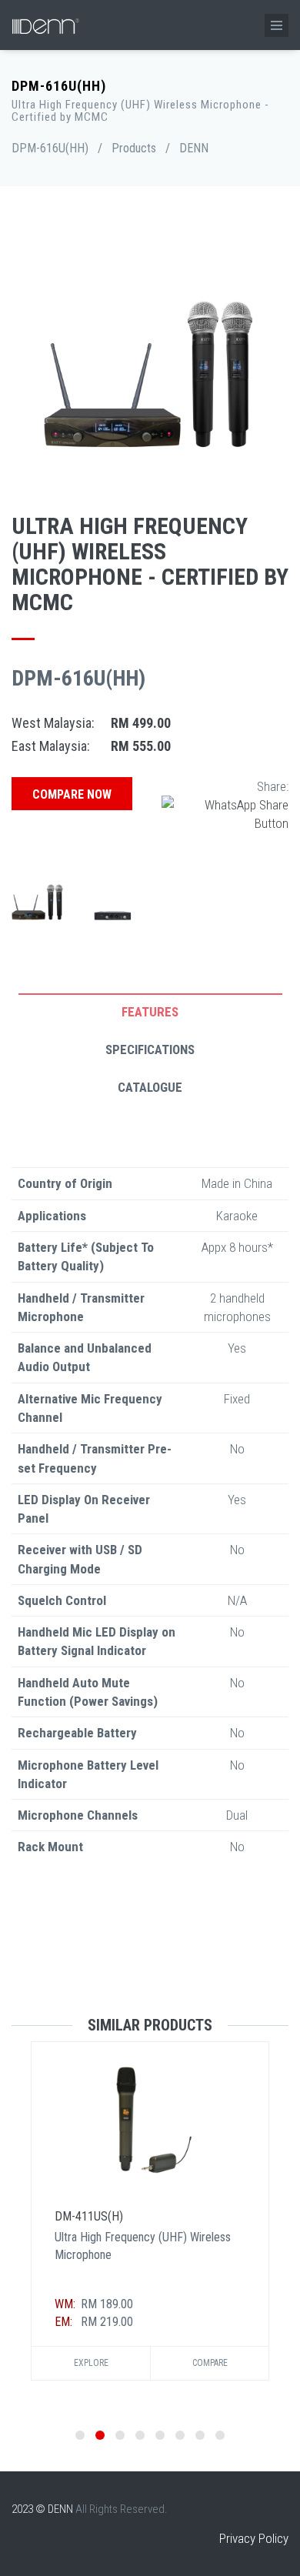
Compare (210, 2363)
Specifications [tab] (150, 1049)
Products (134, 148)
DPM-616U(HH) (50, 148)
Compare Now (72, 794)
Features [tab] (150, 1012)
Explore (91, 2363)
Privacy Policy (254, 2538)
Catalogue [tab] (150, 1087)
